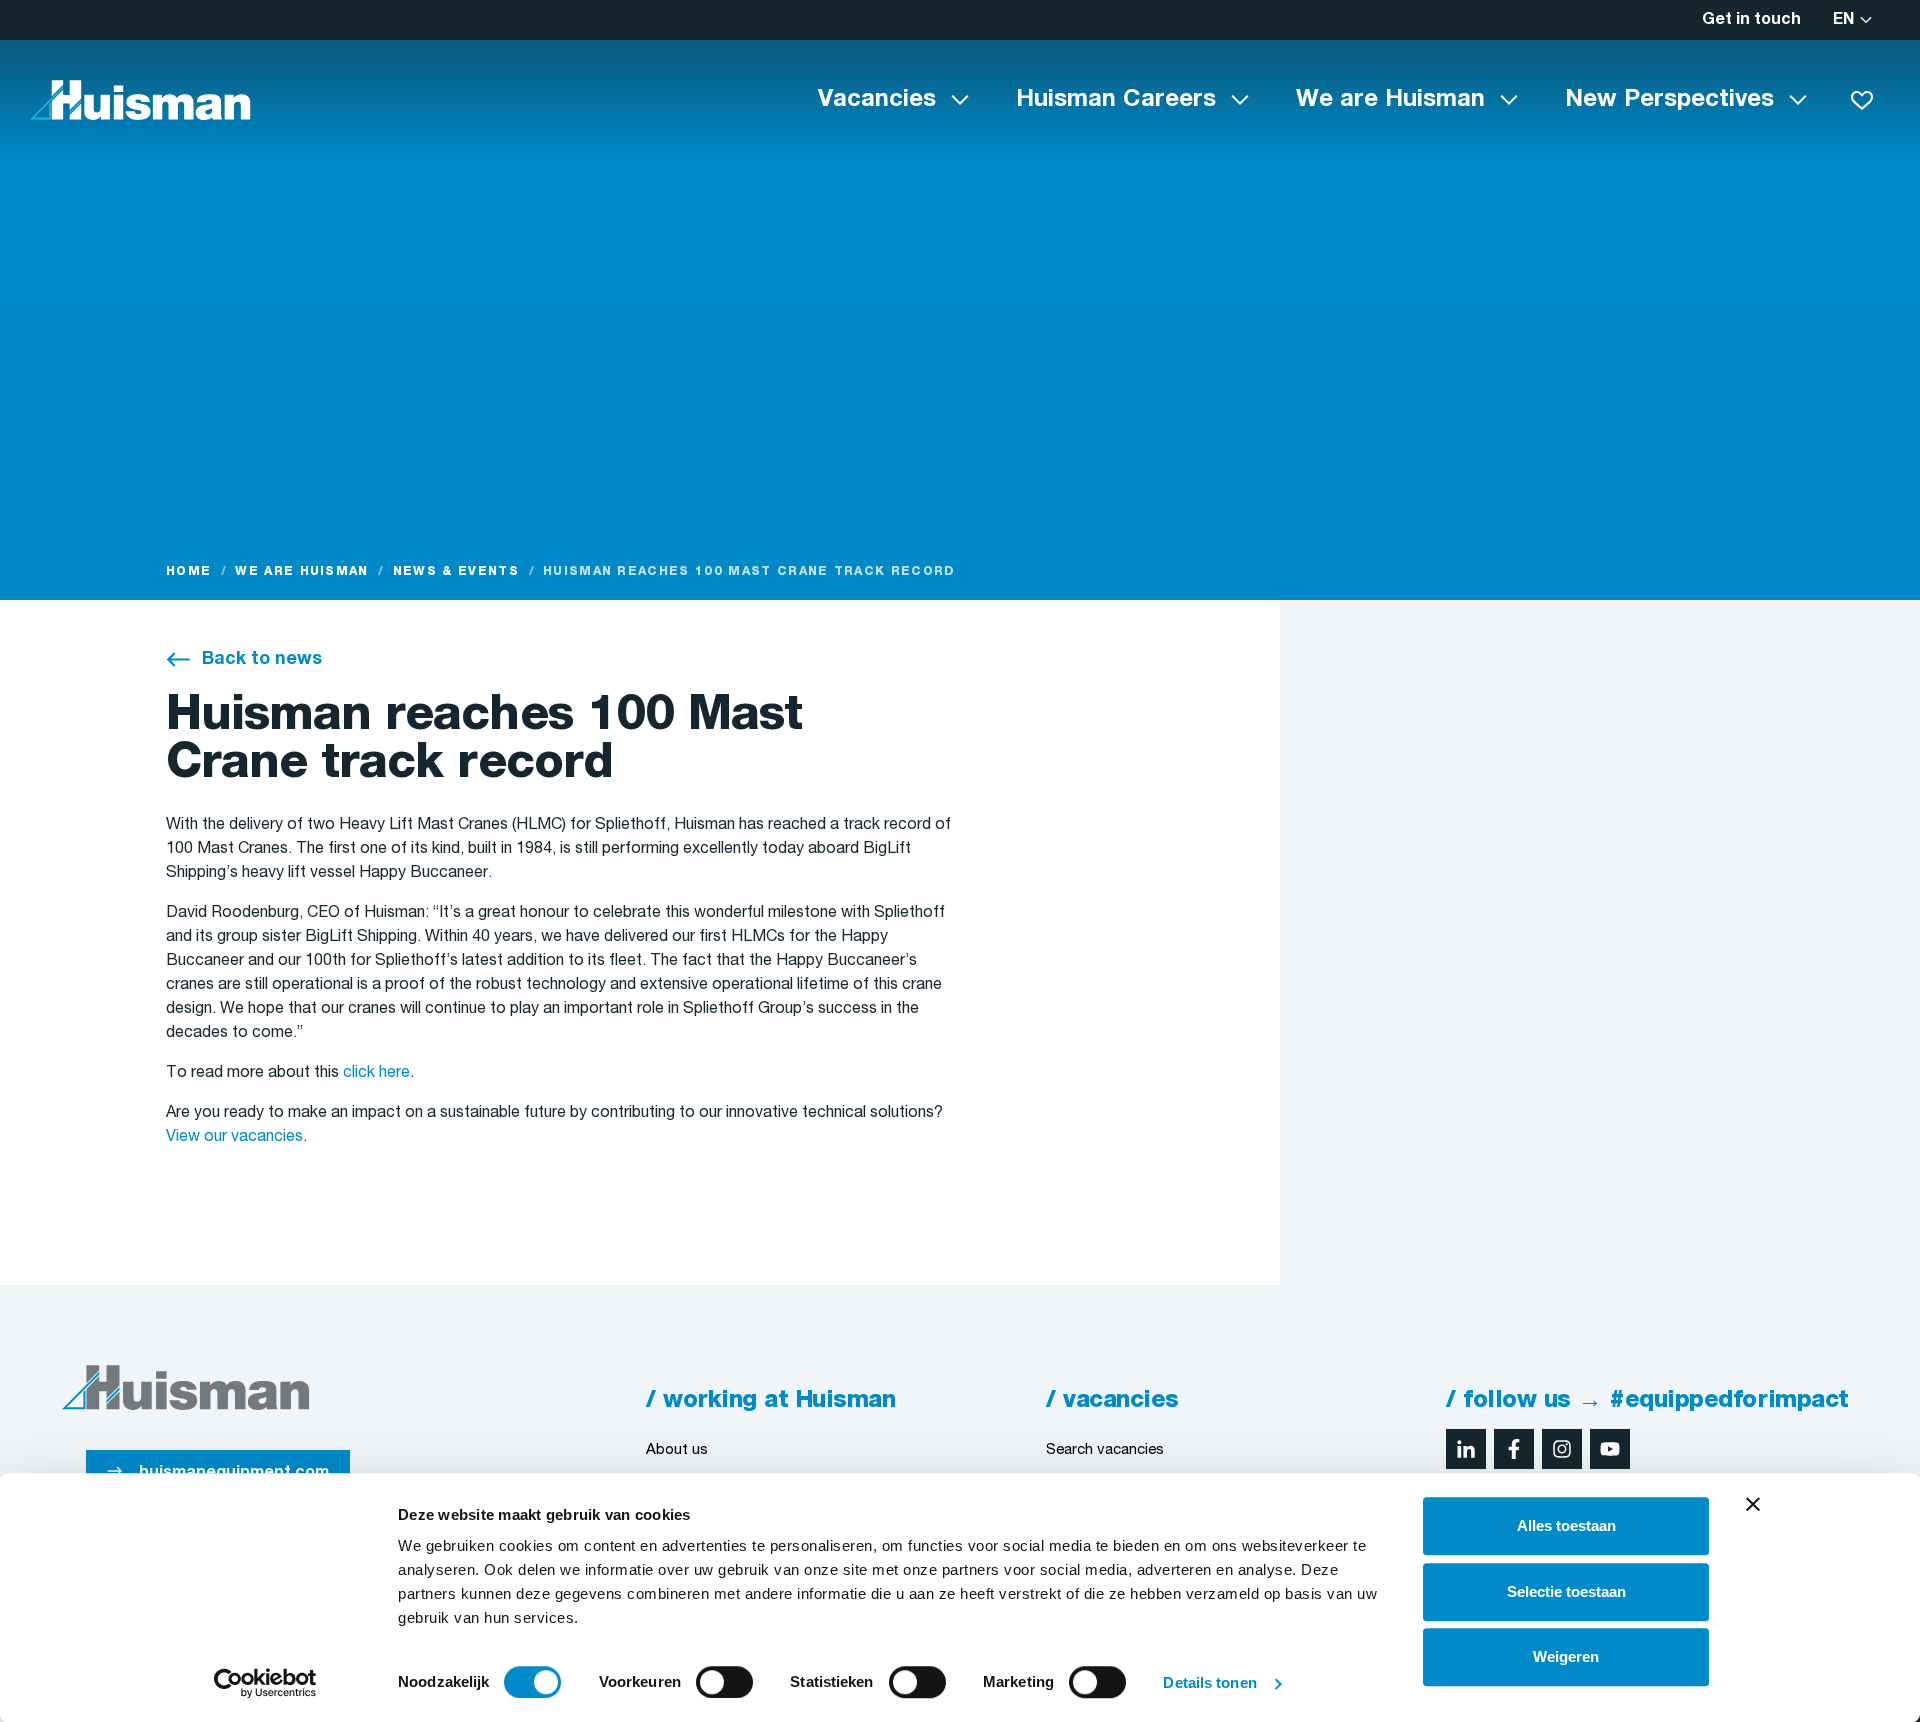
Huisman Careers (1116, 100)
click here (376, 1073)
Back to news (262, 659)
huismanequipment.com (234, 1473)
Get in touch (1751, 20)
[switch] (724, 1682)
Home (188, 571)
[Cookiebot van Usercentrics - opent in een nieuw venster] (265, 1683)
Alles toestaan (1566, 1525)
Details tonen (1209, 1682)
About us (677, 1450)
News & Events (456, 571)
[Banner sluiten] (1753, 1504)
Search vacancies (1105, 1450)
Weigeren (1566, 1656)
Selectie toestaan (1566, 1591)
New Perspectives (1669, 100)
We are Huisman (1390, 100)
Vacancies (877, 100)
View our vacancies (234, 1137)
